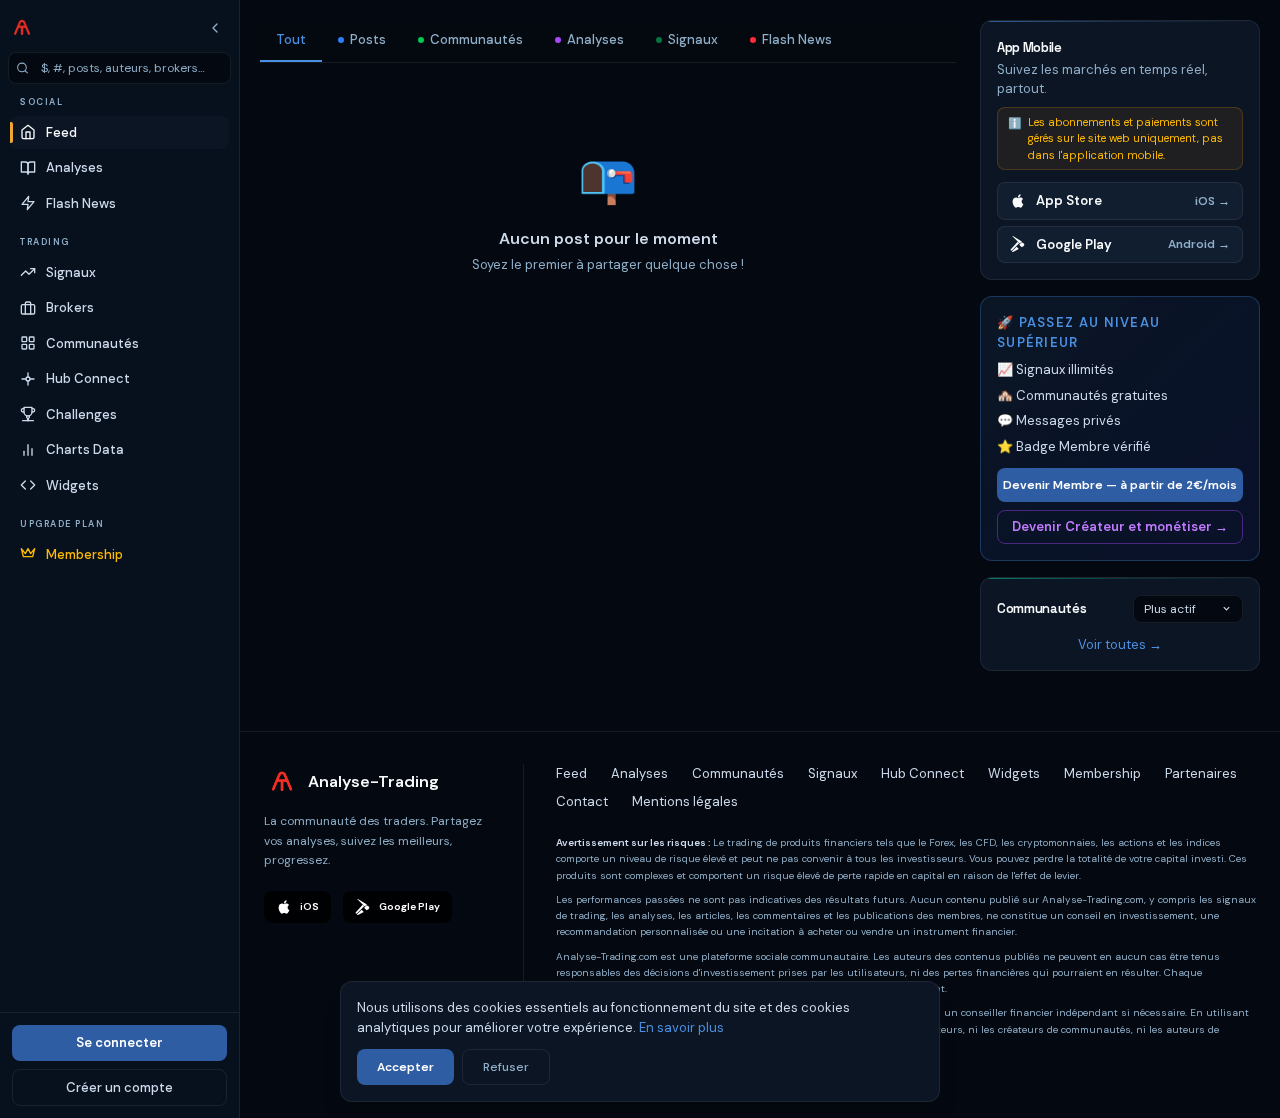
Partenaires (1201, 773)
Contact (582, 801)
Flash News (797, 39)
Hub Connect (922, 773)
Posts (368, 39)
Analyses (595, 39)
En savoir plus (681, 1027)
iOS (309, 906)
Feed (571, 773)
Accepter (405, 1067)
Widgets (1014, 773)
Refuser (506, 1067)
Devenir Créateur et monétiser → (1120, 526)
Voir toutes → (1120, 644)
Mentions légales (685, 801)
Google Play (409, 906)
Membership (1102, 773)
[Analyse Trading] (22, 28)
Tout (291, 39)
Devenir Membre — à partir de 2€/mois (1120, 485)
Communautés (476, 39)
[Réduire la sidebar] (215, 28)
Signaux (693, 39)
